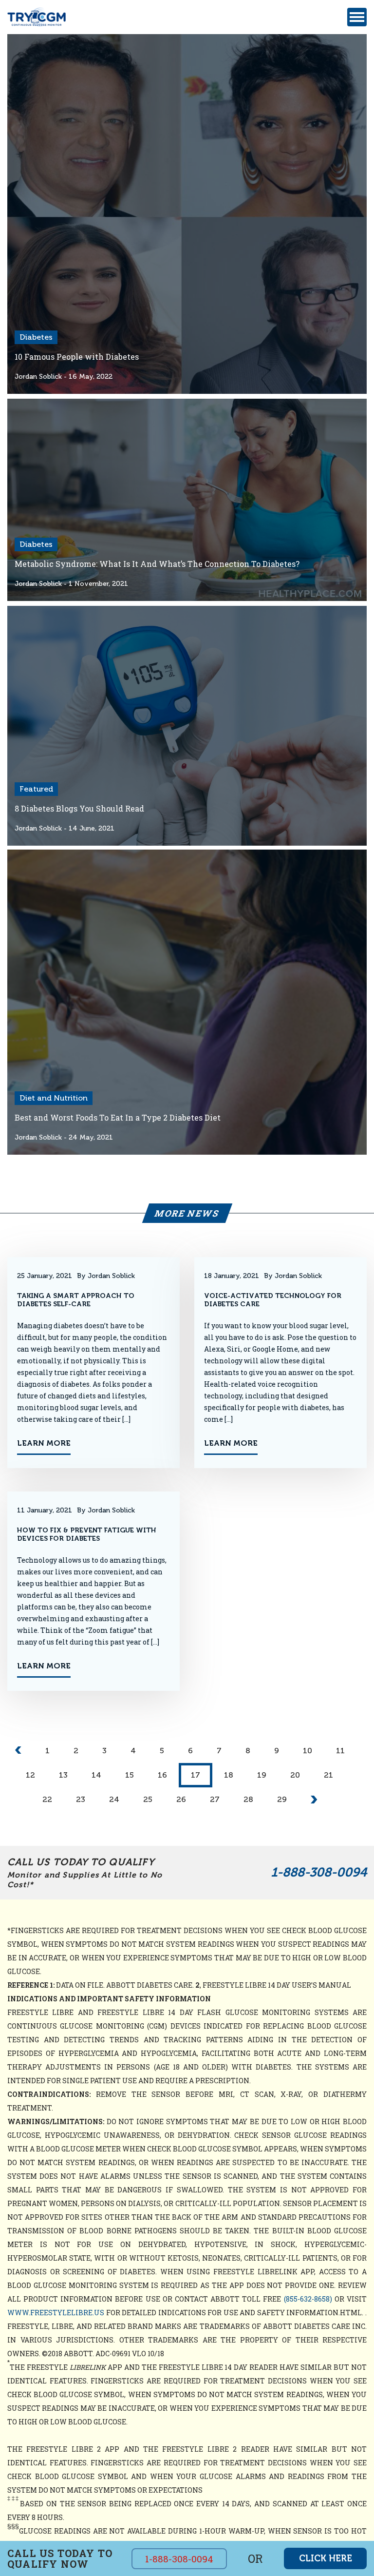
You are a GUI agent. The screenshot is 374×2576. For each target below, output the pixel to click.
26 (181, 1799)
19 (262, 1775)
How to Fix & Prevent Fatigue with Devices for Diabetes (87, 1534)
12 (30, 1775)
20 (295, 1775)
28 (248, 1799)
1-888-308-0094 (319, 1872)
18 (229, 1775)
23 (81, 1799)
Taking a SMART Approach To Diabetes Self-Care (76, 1300)
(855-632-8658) (308, 2299)
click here (326, 2558)
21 (328, 1775)
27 (215, 1799)
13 (63, 1775)
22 (47, 1799)
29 (282, 1799)
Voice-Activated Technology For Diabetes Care (273, 1300)
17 (196, 1775)
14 (96, 1775)
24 (114, 1799)
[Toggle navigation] (357, 17)
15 (130, 1775)
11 (340, 1751)
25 (148, 1799)
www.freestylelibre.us (56, 2313)
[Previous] (18, 1751)
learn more (44, 1443)
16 (162, 1775)
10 (308, 1751)
